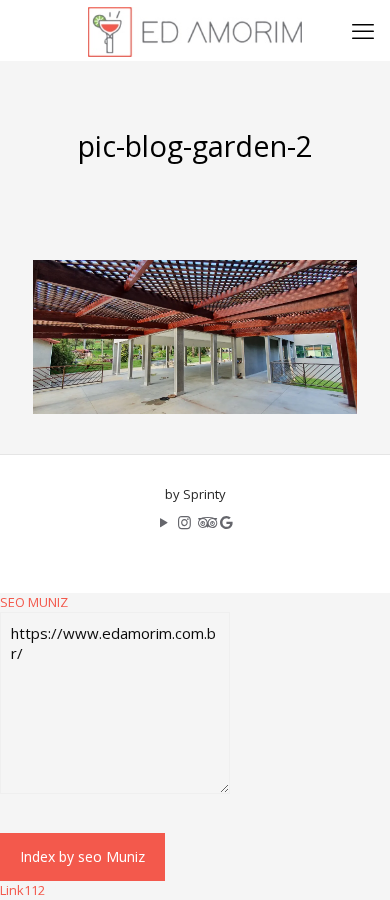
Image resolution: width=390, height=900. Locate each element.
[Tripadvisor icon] (205, 522)
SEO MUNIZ (34, 602)
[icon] (226, 522)
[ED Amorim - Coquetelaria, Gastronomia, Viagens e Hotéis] (195, 30)
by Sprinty (195, 494)
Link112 (22, 890)
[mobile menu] (363, 30)
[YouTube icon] (163, 522)
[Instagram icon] (184, 522)
